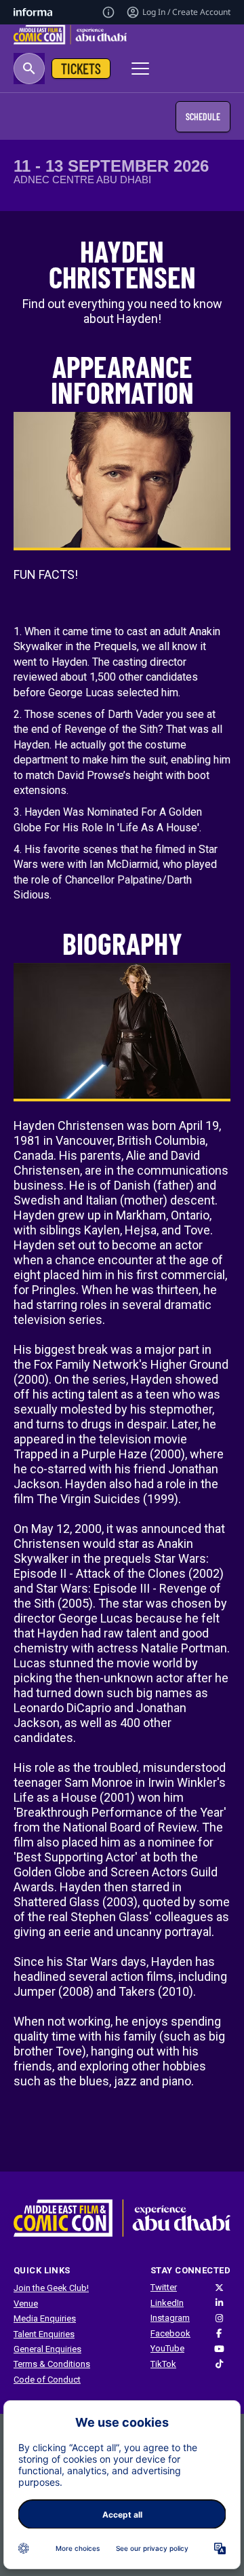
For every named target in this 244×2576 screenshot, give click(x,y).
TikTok (163, 2364)
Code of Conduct (47, 2380)
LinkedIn (167, 2303)
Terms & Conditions (52, 2364)
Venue (26, 2304)
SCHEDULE (203, 116)
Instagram (170, 2318)
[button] (29, 69)
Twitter (164, 2287)
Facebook (170, 2333)
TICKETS (81, 68)
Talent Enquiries (44, 2334)
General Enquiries (47, 2349)
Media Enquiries (45, 2318)
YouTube (167, 2348)
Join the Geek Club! (51, 2288)
